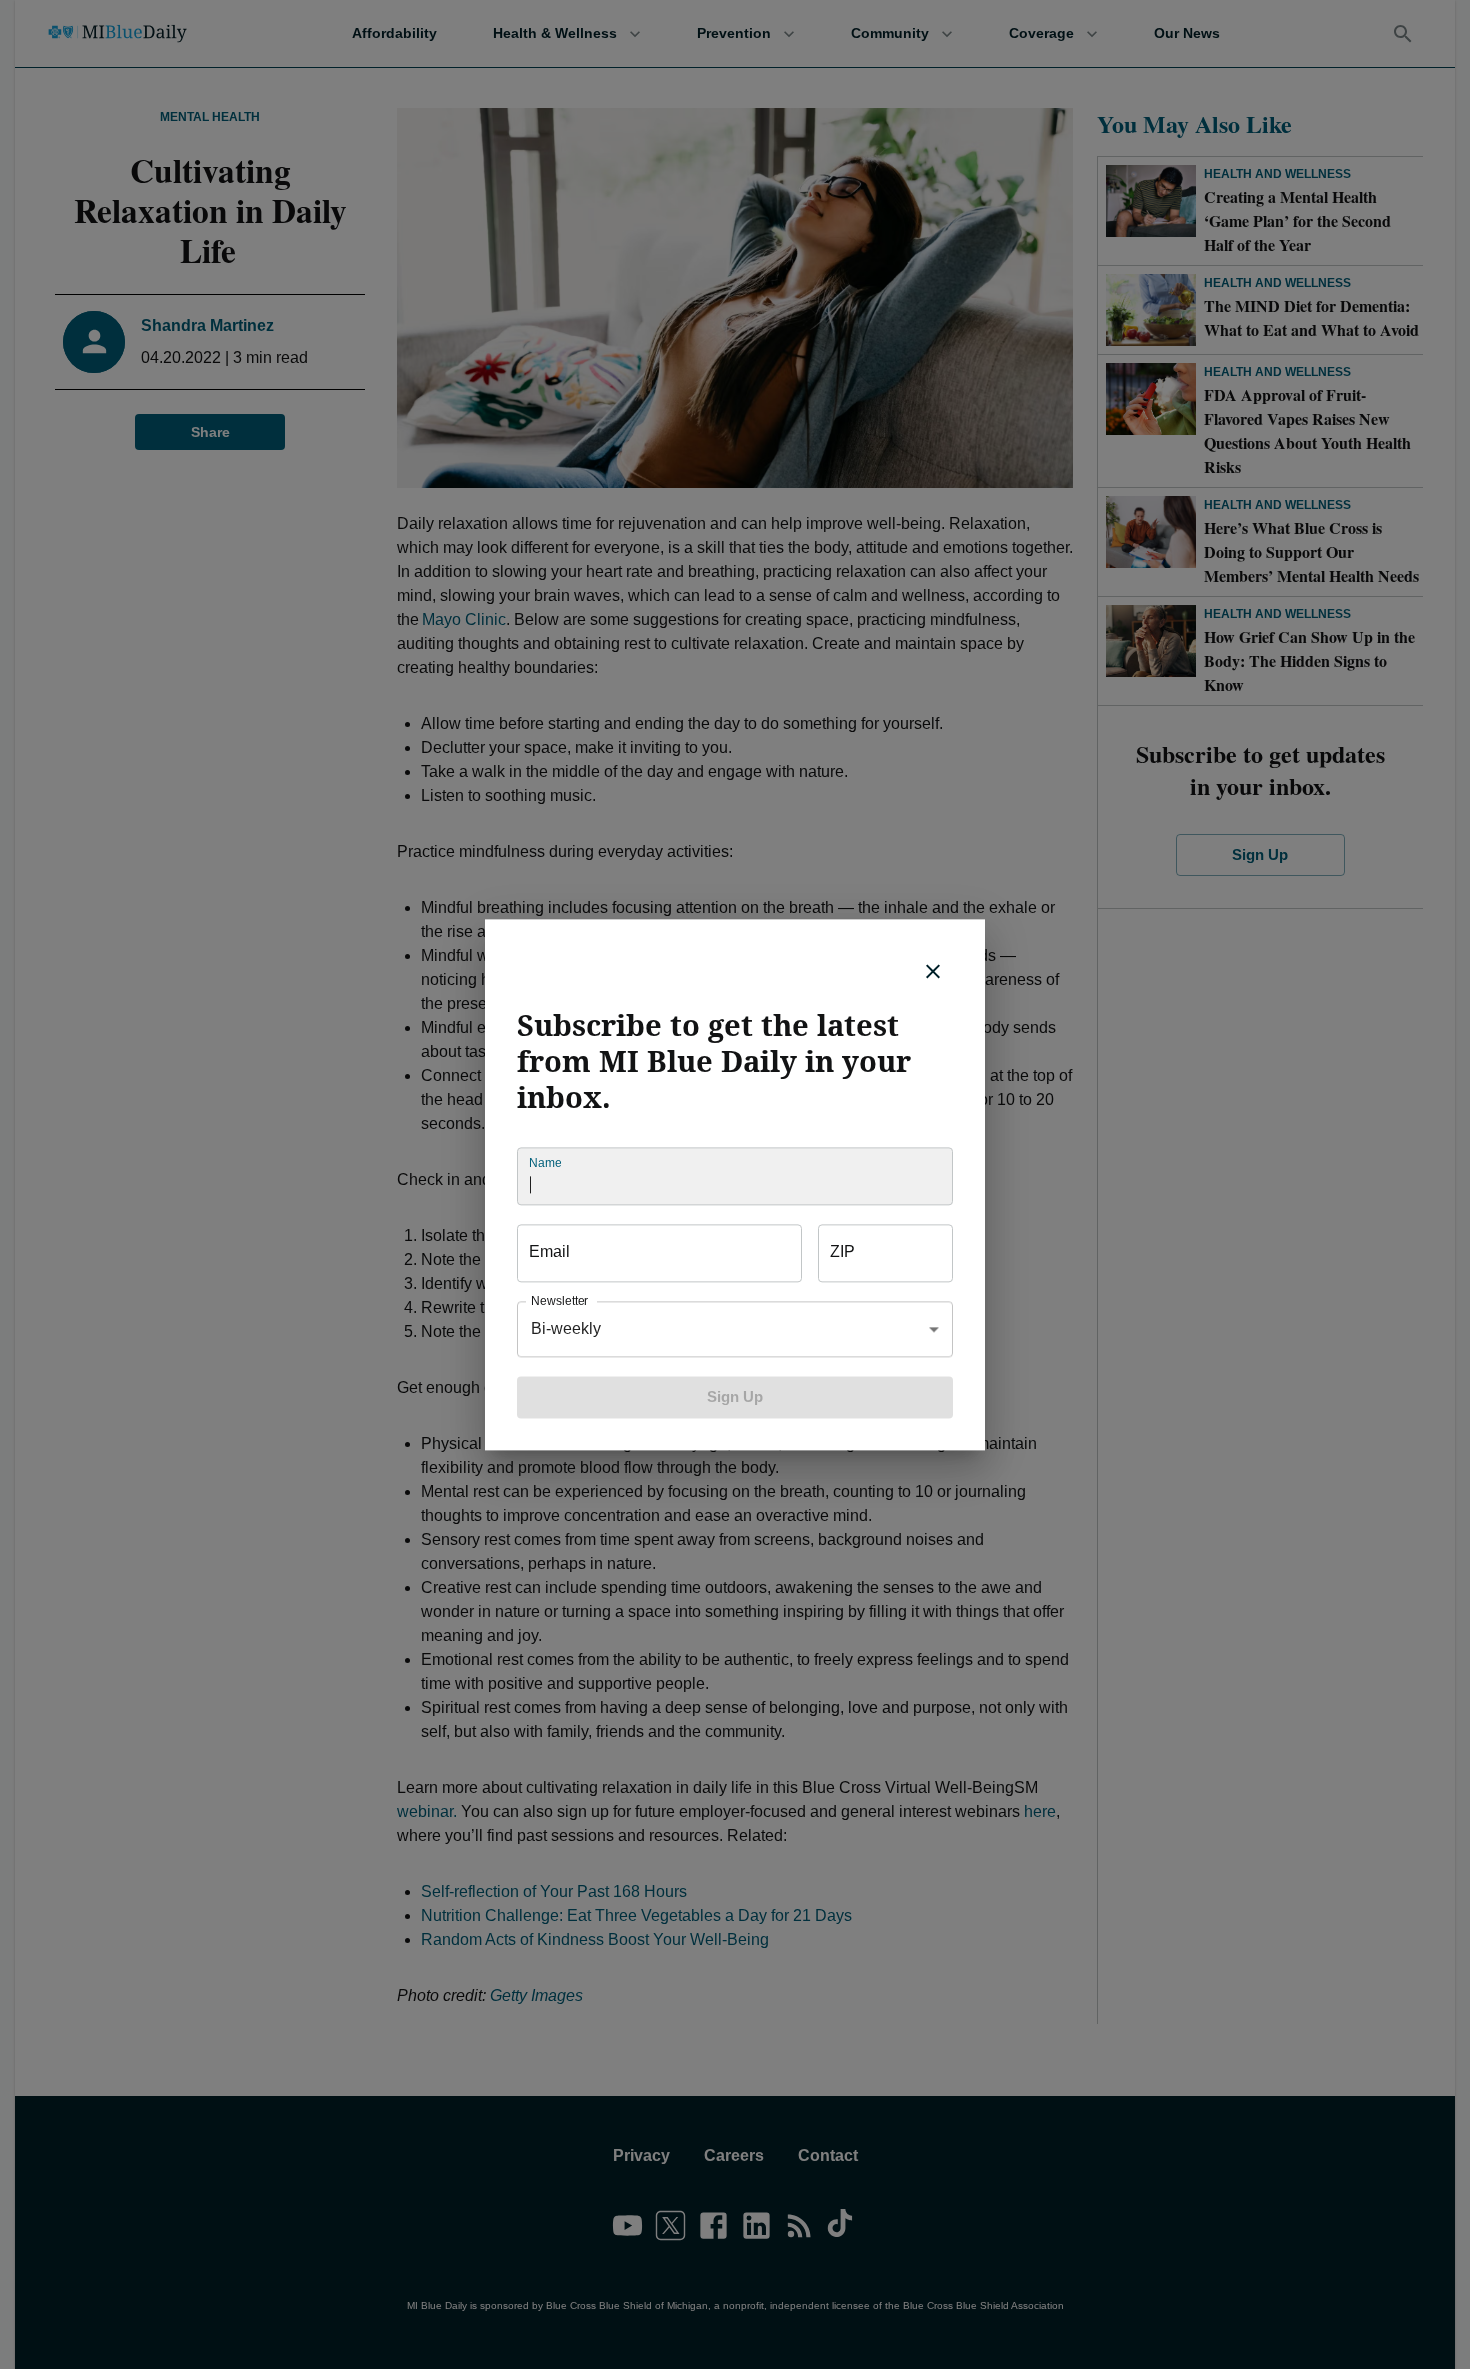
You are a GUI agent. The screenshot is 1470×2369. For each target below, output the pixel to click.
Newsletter (559, 1300)
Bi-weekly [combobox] (566, 1328)
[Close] (933, 971)
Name (545, 1162)
